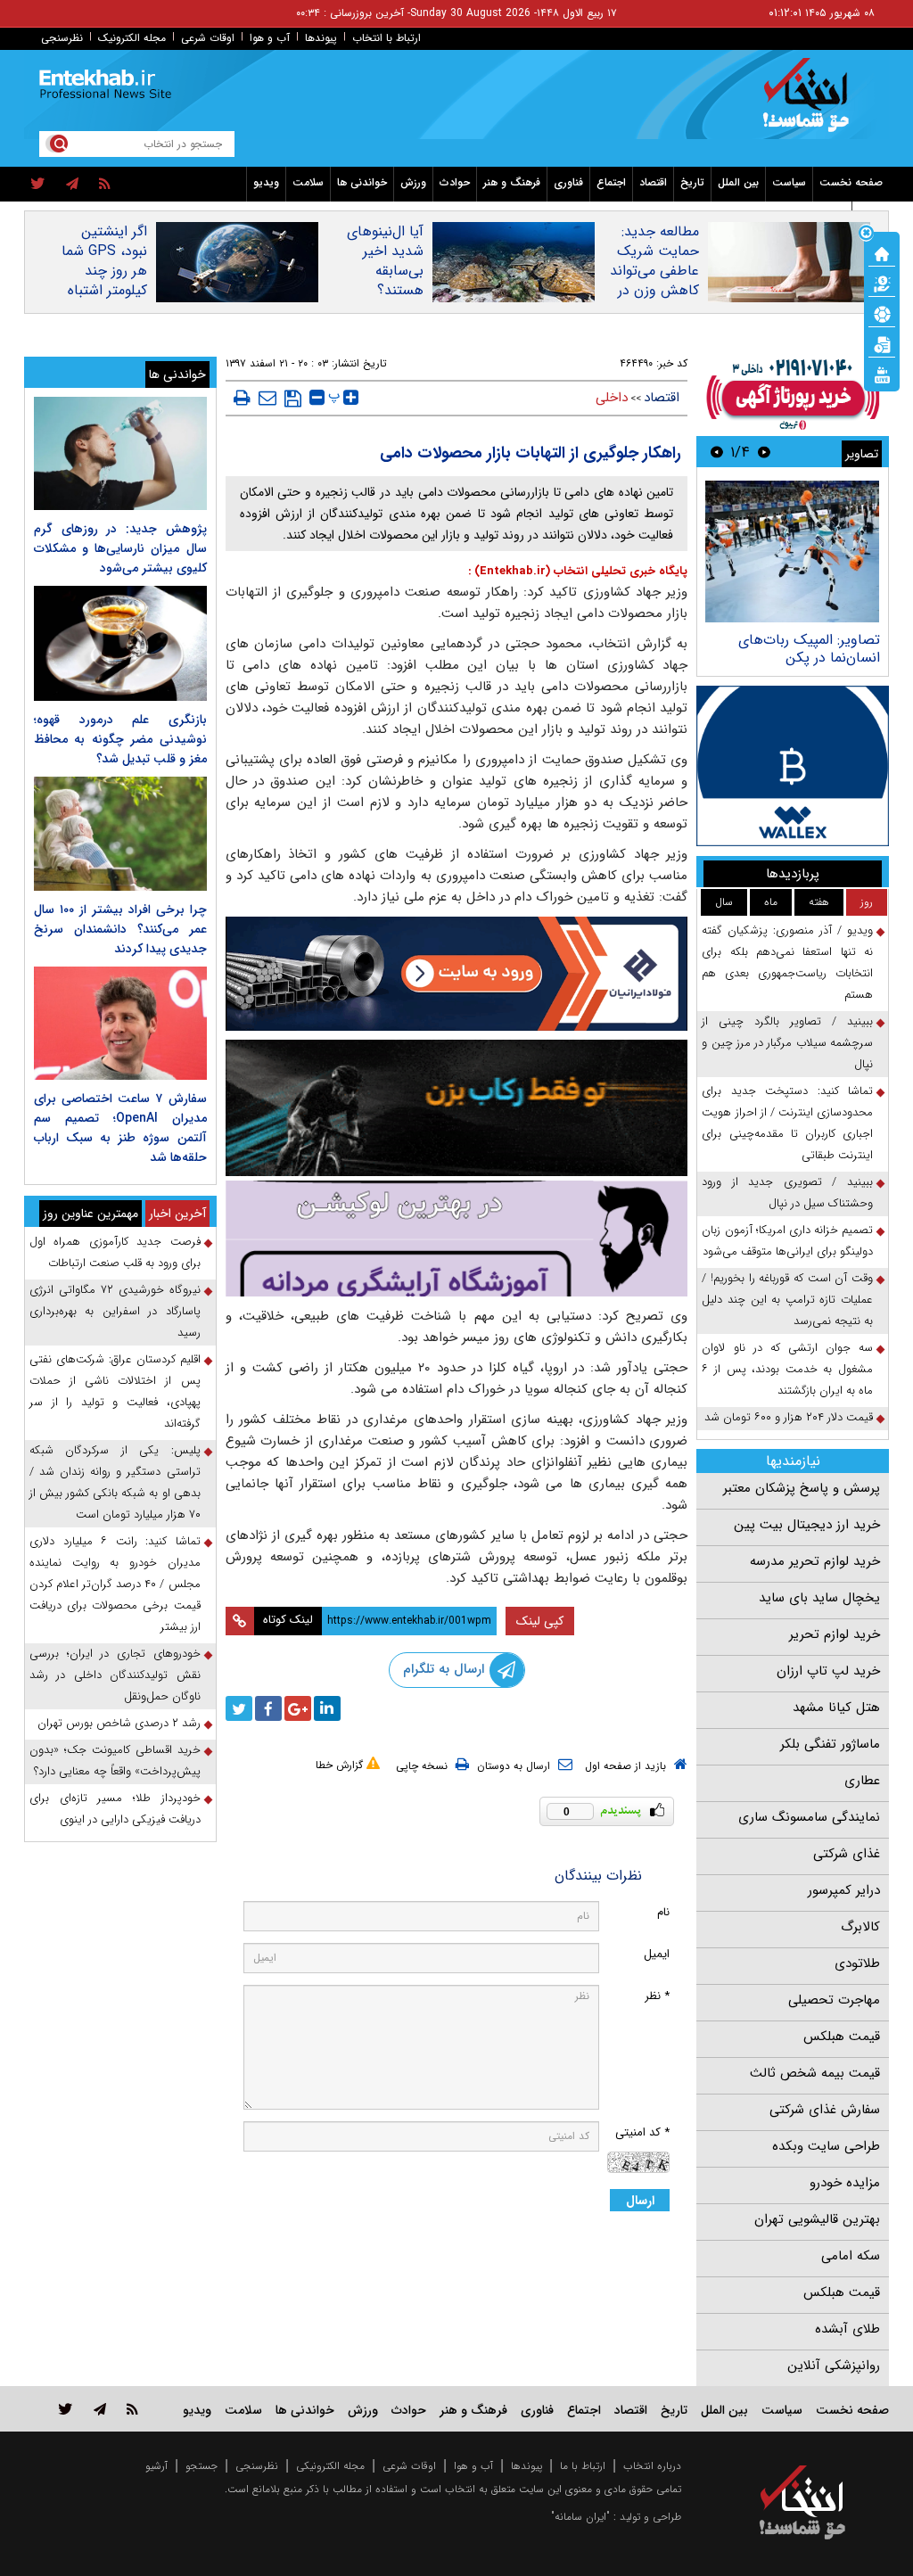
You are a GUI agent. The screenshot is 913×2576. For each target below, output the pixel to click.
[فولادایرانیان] (457, 974)
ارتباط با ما (583, 2466)
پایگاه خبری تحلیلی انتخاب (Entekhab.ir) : (578, 571)
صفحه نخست (851, 182)
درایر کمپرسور (844, 1890)
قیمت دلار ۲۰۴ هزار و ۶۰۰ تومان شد (789, 1417)
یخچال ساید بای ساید (819, 1598)
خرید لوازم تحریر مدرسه (815, 1561)
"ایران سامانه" (580, 2517)
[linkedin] (327, 1708)
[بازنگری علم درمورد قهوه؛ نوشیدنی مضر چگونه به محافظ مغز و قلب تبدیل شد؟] (120, 643)
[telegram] (72, 185)
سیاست (789, 182)
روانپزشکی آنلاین (834, 2366)
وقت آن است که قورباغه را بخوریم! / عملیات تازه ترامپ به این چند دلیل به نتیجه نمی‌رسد (787, 1300)
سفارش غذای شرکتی (825, 2110)
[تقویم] (882, 343)
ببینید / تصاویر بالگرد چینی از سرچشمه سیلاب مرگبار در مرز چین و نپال (787, 1043)
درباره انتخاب (652, 2466)
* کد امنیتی (642, 2132)
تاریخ (692, 182)
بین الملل (738, 182)
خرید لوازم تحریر (835, 1634)
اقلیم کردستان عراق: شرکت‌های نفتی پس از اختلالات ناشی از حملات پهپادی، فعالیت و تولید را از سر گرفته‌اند (115, 1391)
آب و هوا (270, 38)
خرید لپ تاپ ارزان (828, 1671)
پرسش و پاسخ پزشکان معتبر (802, 1488)
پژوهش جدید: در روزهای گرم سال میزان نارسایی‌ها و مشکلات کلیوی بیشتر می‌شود (120, 548)
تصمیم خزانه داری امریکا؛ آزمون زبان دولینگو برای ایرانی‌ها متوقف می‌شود (787, 1241)
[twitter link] (66, 2409)
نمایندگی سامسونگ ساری (809, 1817)
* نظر (657, 1996)
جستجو (202, 2466)
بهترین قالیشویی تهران (817, 2219)
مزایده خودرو (845, 2183)
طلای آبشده (847, 2329)
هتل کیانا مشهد (836, 1708)
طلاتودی (857, 1963)
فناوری (568, 182)
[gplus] (298, 1708)
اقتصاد (653, 182)
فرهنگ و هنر (512, 182)
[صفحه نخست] (882, 252)
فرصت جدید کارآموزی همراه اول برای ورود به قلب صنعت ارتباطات (115, 1252)
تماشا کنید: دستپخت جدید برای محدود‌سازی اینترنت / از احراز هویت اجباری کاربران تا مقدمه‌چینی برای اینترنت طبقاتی (787, 1123)
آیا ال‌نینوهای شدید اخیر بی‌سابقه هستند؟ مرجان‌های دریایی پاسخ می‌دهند (385, 291)
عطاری (862, 1781)
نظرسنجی (62, 38)
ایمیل (657, 1954)
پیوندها (321, 38)
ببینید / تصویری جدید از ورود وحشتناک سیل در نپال (787, 1193)
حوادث (455, 182)
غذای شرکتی (847, 1854)
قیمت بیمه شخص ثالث (815, 2073)
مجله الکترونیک (132, 38)
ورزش (413, 182)
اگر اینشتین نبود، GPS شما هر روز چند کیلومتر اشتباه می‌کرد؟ (104, 271)
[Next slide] (717, 452)
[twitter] (38, 185)
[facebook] (268, 1708)
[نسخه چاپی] (242, 398)
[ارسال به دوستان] (267, 398)
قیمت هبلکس (842, 2037)
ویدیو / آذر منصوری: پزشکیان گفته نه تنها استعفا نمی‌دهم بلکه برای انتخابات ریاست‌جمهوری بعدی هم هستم (787, 963)
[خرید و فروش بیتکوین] (793, 766)
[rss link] (132, 2409)
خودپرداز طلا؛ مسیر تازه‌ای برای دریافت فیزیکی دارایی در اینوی (115, 1809)
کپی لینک (540, 1621)
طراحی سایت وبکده (826, 2146)
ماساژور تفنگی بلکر (830, 1744)
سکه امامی (851, 2256)
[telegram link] (100, 2409)
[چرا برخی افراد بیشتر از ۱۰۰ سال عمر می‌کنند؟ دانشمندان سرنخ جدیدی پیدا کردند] (120, 833)
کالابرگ (860, 1927)
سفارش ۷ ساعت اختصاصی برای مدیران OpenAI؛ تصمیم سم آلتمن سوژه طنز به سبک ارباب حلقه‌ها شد (120, 1128)
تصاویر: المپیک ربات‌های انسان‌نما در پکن (809, 649)
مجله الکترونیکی (330, 2466)
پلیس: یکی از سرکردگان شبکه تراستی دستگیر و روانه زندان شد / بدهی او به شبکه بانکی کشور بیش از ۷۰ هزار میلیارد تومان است (115, 1482)
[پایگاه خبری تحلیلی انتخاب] (811, 103)
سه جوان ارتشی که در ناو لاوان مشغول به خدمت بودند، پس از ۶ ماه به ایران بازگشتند (787, 1369)
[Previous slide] (764, 452)
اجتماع (611, 182)
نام (663, 1912)
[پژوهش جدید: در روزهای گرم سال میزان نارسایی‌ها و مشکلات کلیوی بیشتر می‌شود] (120, 453)
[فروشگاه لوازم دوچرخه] (457, 1108)
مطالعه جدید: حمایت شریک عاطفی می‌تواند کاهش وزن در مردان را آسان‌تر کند (654, 281)
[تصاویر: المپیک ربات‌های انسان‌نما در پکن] (792, 551)
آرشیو (156, 2466)
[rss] (105, 185)
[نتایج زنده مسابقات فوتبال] (882, 374)
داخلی (612, 398)
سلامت (308, 182)
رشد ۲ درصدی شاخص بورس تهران (119, 1723)
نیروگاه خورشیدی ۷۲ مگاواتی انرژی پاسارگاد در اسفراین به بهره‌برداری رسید (115, 1311)
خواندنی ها (362, 182)
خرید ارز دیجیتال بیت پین (807, 1525)
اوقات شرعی (208, 38)
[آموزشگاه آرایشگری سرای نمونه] (457, 1239)
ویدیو (266, 182)
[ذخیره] (293, 399)
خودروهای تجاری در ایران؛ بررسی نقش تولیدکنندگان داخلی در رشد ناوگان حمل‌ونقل (115, 1675)
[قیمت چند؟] (882, 283)
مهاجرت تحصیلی (834, 2000)
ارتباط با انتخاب (387, 38)
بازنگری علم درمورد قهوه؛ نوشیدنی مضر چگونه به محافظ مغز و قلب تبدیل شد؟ (120, 739)
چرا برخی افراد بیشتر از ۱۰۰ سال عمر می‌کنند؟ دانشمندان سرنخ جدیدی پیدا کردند (120, 929)
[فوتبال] (882, 313)
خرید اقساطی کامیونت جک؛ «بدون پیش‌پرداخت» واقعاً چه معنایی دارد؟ (115, 1761)
